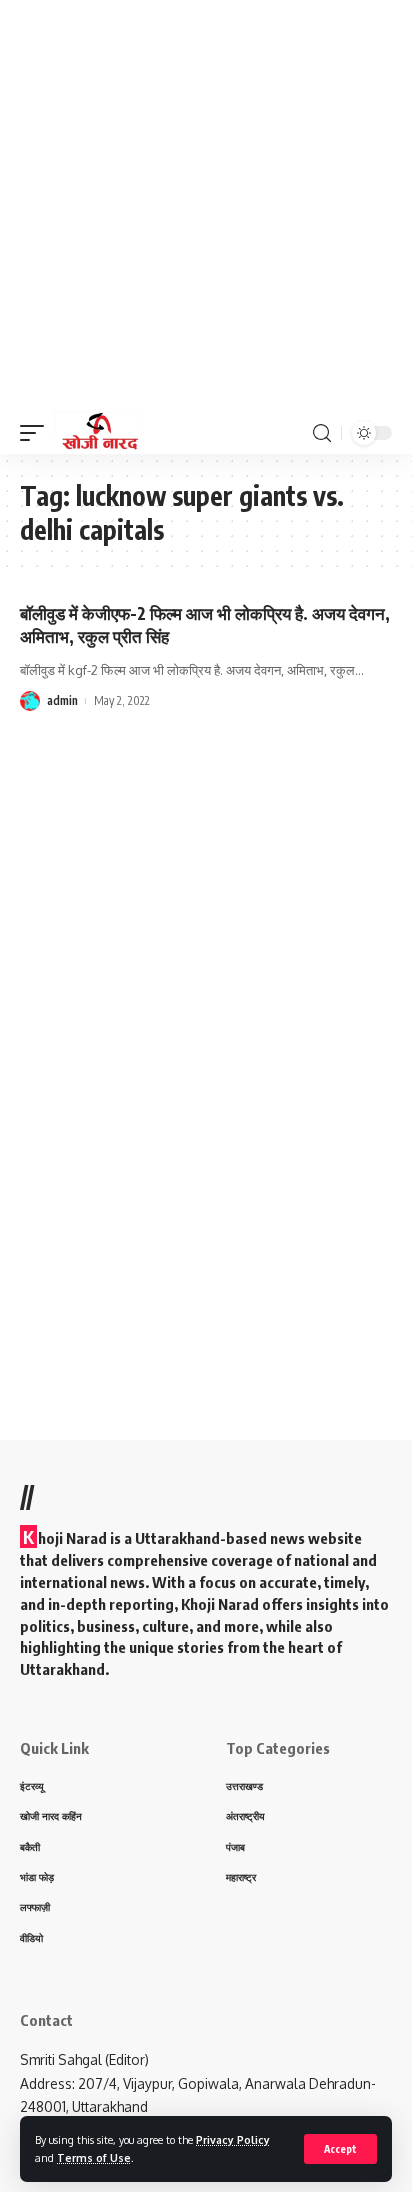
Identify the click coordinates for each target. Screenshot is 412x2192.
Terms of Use (94, 2157)
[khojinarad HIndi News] (99, 433)
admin (62, 700)
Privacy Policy (233, 2139)
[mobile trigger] (37, 433)
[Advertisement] (206, 206)
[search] (322, 433)
